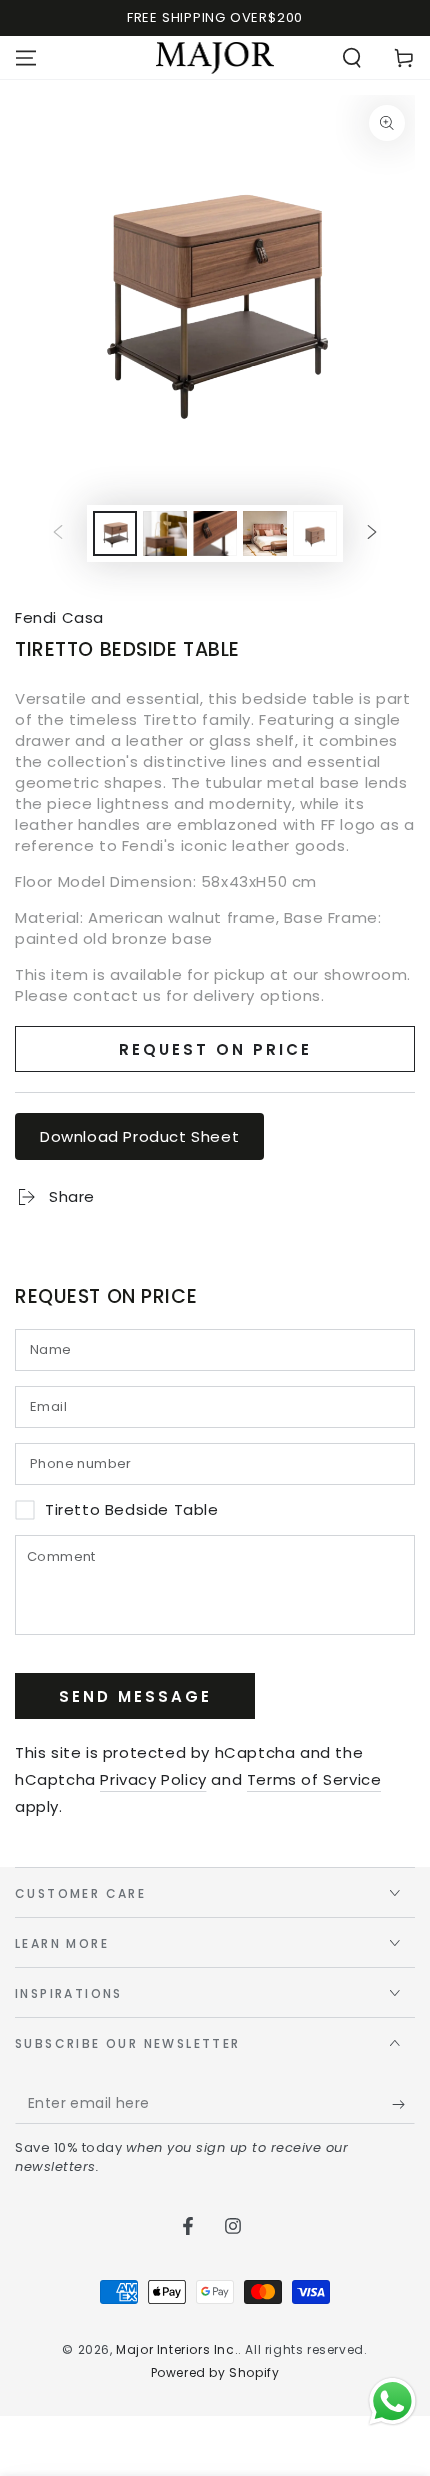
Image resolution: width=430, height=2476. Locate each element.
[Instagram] (233, 2226)
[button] (352, 58)
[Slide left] (58, 534)
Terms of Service (314, 1779)
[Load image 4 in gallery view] (265, 533)
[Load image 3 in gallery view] (215, 533)
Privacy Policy (153, 1779)
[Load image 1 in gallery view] (115, 533)
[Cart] (404, 58)
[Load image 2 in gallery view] (165, 533)
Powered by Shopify (215, 2373)
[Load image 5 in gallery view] (315, 533)
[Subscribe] (403, 2104)
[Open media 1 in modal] (215, 295)
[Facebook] (188, 2226)
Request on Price (215, 1049)
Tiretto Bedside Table (132, 1510)
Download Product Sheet (139, 1136)
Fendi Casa (59, 617)
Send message (135, 1696)
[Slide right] (372, 534)
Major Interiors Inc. (177, 2349)
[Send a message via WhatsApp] (392, 2401)
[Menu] (26, 58)
